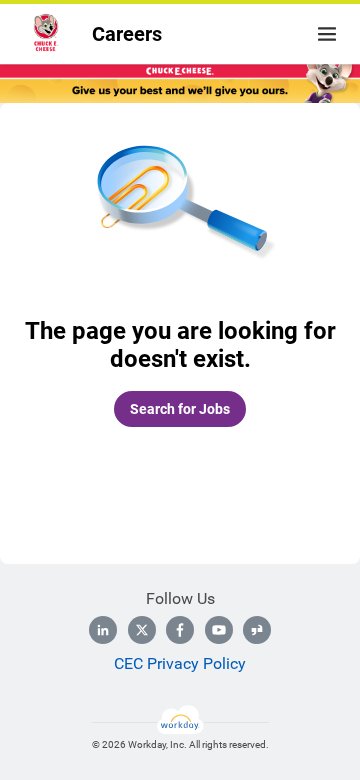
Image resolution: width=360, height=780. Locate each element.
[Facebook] (180, 630)
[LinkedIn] (103, 630)
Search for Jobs (180, 409)
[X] (142, 630)
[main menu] (327, 34)
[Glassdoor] (257, 630)
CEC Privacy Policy (180, 663)
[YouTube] (219, 630)
